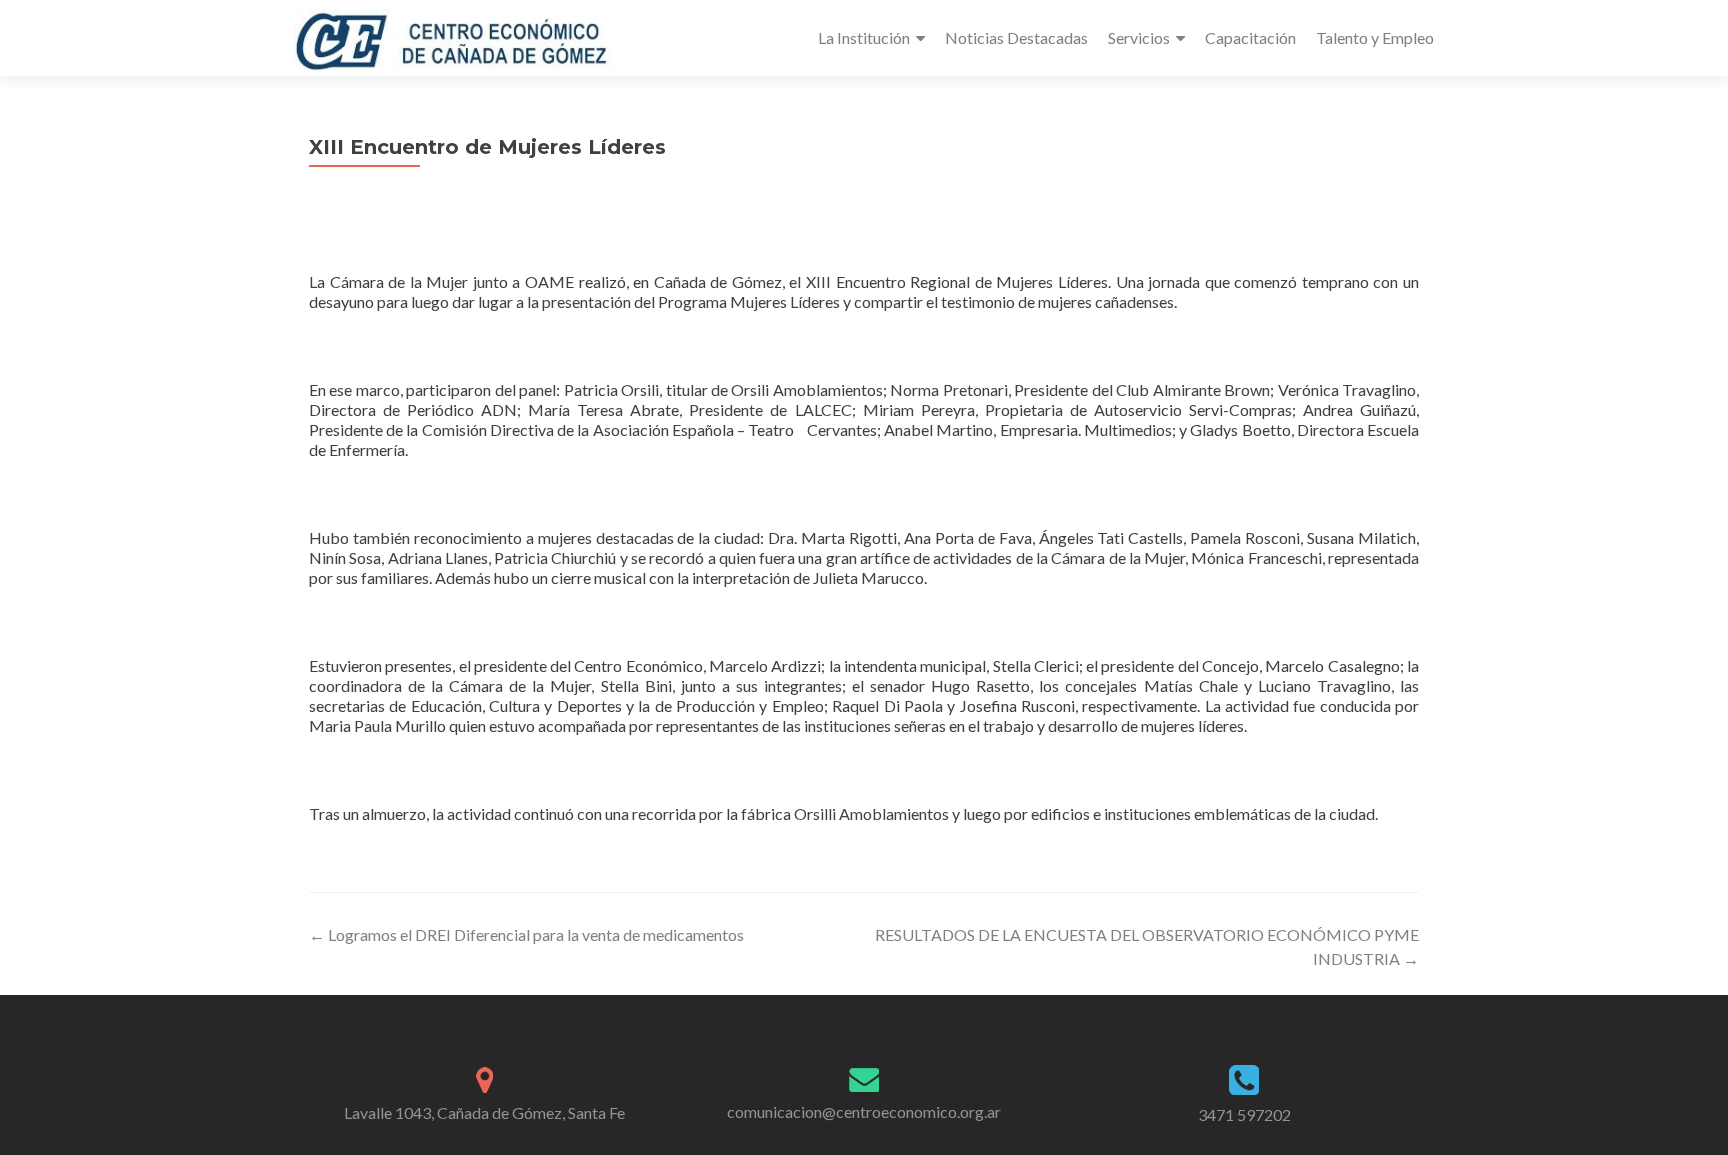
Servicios (1139, 37)
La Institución (864, 37)
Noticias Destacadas (1016, 37)
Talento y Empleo (1375, 37)
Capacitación (1250, 37)
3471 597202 (1244, 1114)
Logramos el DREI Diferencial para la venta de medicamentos (526, 934)
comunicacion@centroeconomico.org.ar (864, 1111)
